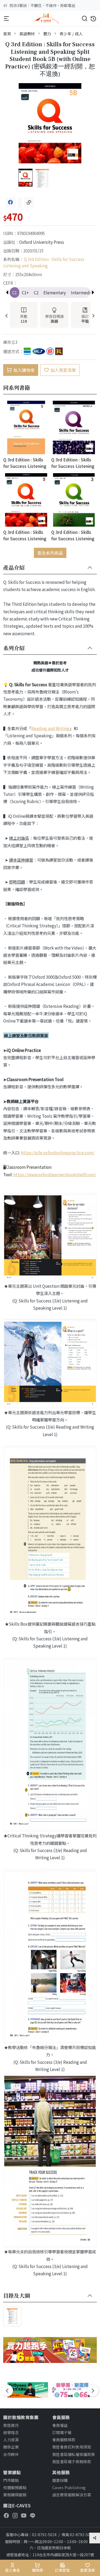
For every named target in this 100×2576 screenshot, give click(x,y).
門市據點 (11, 2480)
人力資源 (11, 2440)
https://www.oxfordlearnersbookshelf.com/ (55, 1174)
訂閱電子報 (62, 2432)
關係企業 (11, 2447)
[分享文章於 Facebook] (10, 202)
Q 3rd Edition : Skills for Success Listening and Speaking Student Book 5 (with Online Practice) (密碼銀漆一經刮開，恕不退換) (26, 535)
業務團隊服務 (15, 2495)
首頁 (7, 34)
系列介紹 (14, 648)
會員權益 (60, 2425)
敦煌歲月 (11, 2425)
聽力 (47, 34)
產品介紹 (14, 568)
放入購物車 (24, 370)
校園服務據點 (15, 2487)
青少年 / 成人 (71, 34)
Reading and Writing (50, 728)
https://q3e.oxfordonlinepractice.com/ (58, 1152)
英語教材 (27, 34)
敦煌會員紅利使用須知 (72, 2447)
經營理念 (11, 2432)
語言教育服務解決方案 (72, 2495)
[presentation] (7, 316)
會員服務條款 (64, 2440)
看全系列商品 (50, 553)
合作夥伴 (11, 2454)
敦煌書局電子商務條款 (72, 2461)
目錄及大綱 (17, 2296)
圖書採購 (60, 2480)
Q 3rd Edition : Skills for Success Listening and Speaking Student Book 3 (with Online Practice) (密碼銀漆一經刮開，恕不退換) (74, 535)
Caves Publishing (69, 2487)
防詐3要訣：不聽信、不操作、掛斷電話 (42, 5)
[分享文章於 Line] (20, 202)
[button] (93, 292)
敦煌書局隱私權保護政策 (74, 2454)
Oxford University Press (42, 242)
